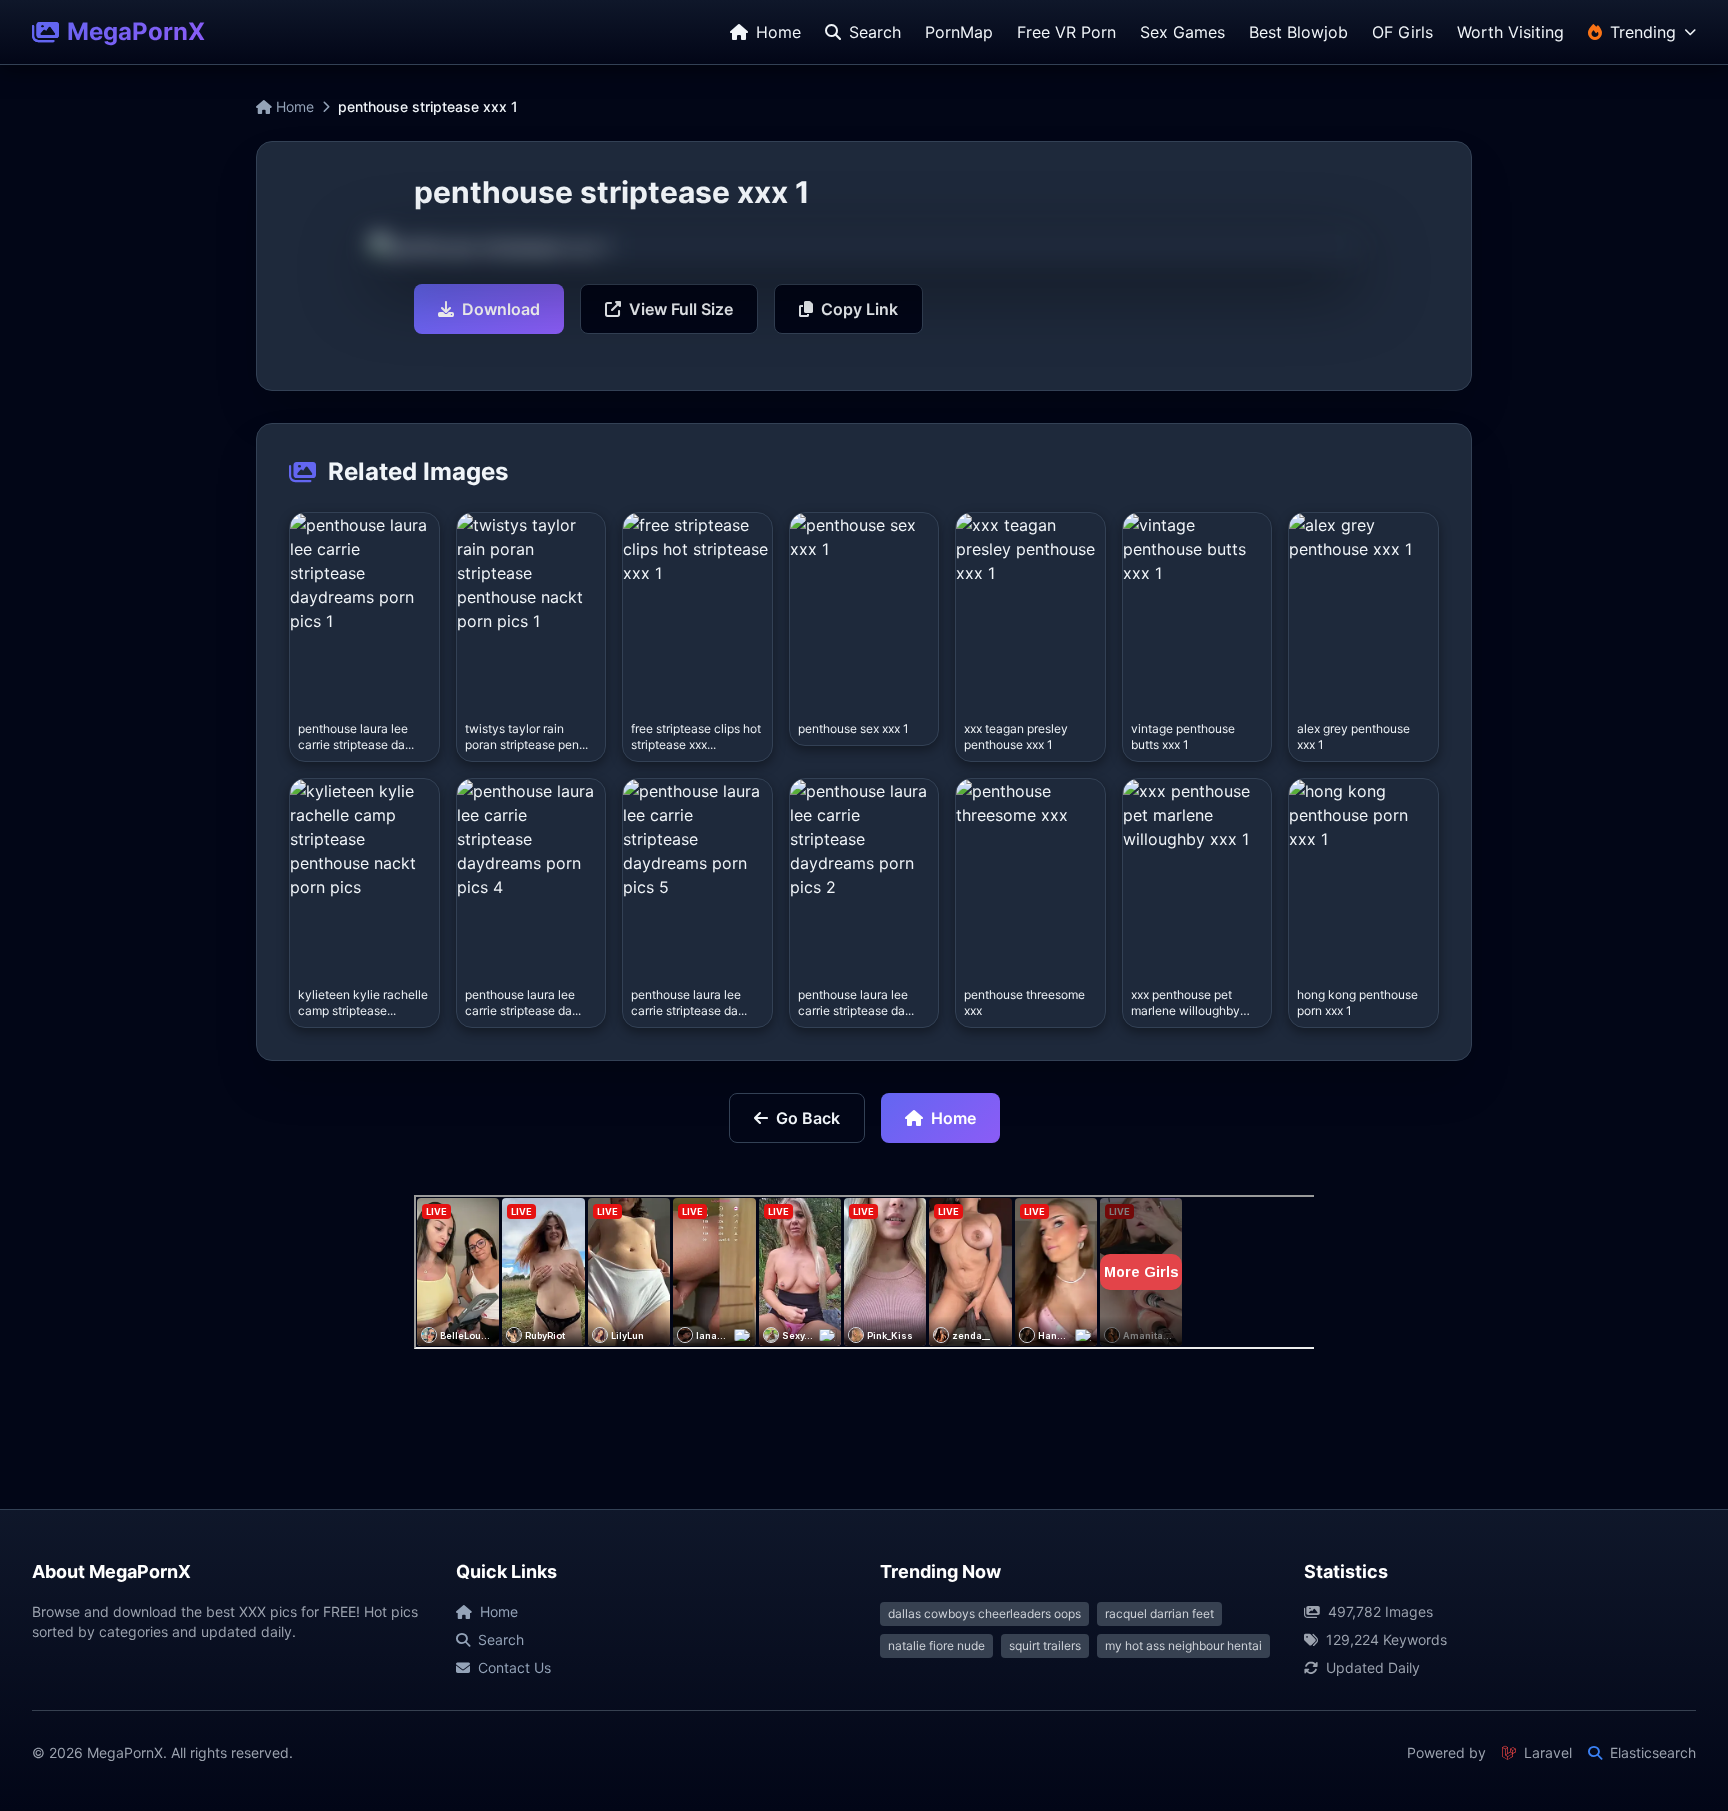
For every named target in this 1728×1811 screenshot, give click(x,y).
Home (293, 106)
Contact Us (514, 1667)
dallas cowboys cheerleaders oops (984, 1613)
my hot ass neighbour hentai (1183, 1645)
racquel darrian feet (1159, 1613)
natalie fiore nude (936, 1645)
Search (501, 1639)
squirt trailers (1045, 1645)
